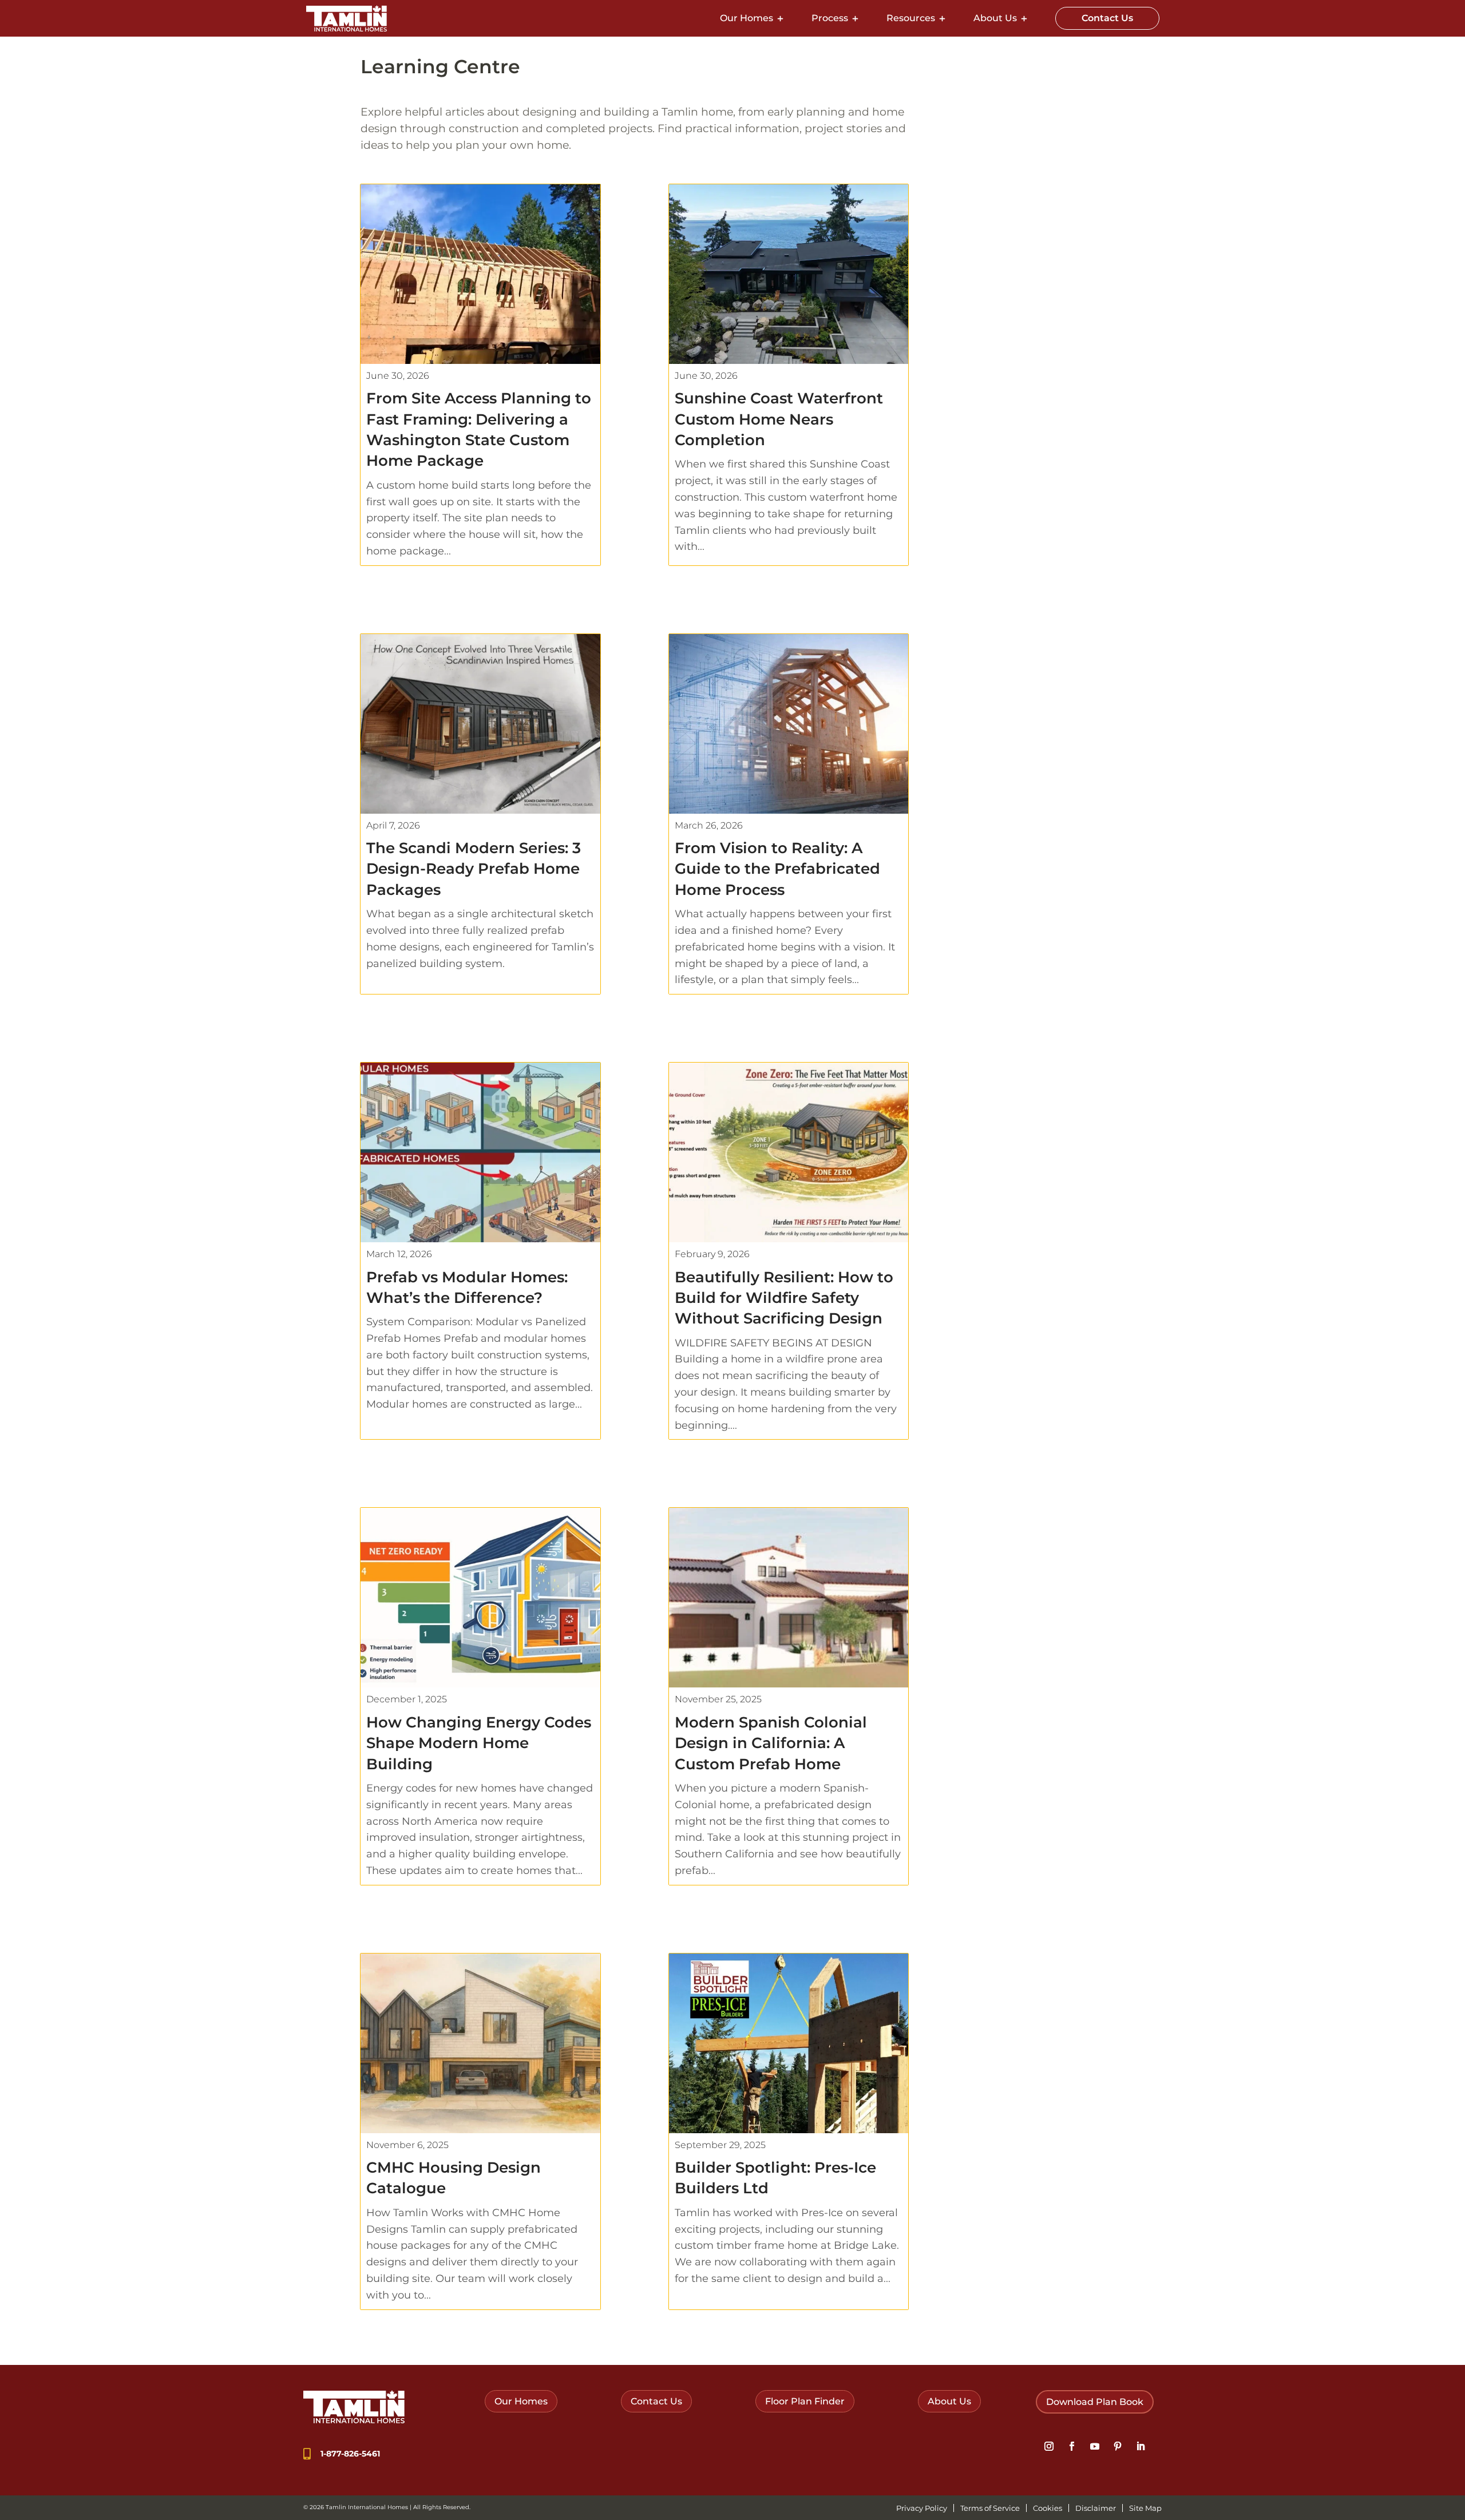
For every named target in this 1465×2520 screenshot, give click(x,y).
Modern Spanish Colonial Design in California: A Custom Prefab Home (771, 1743)
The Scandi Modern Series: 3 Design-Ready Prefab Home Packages (474, 869)
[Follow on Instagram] (1049, 2446)
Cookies (1048, 2508)
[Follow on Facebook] (1072, 2446)
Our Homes (747, 18)
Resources (911, 18)
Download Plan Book (1095, 2402)
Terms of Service (990, 2508)
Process (830, 18)
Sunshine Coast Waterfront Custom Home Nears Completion (779, 419)
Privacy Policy (922, 2508)
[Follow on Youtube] (1095, 2446)
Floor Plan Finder (805, 2401)
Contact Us (1107, 18)
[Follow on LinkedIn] (1141, 2446)
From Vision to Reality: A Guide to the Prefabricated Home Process (777, 869)
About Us (995, 18)
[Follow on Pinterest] (1118, 2446)
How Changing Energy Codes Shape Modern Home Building (479, 1743)
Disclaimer (1096, 2508)
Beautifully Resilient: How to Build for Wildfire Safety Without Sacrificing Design (784, 1298)
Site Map (1145, 2508)
